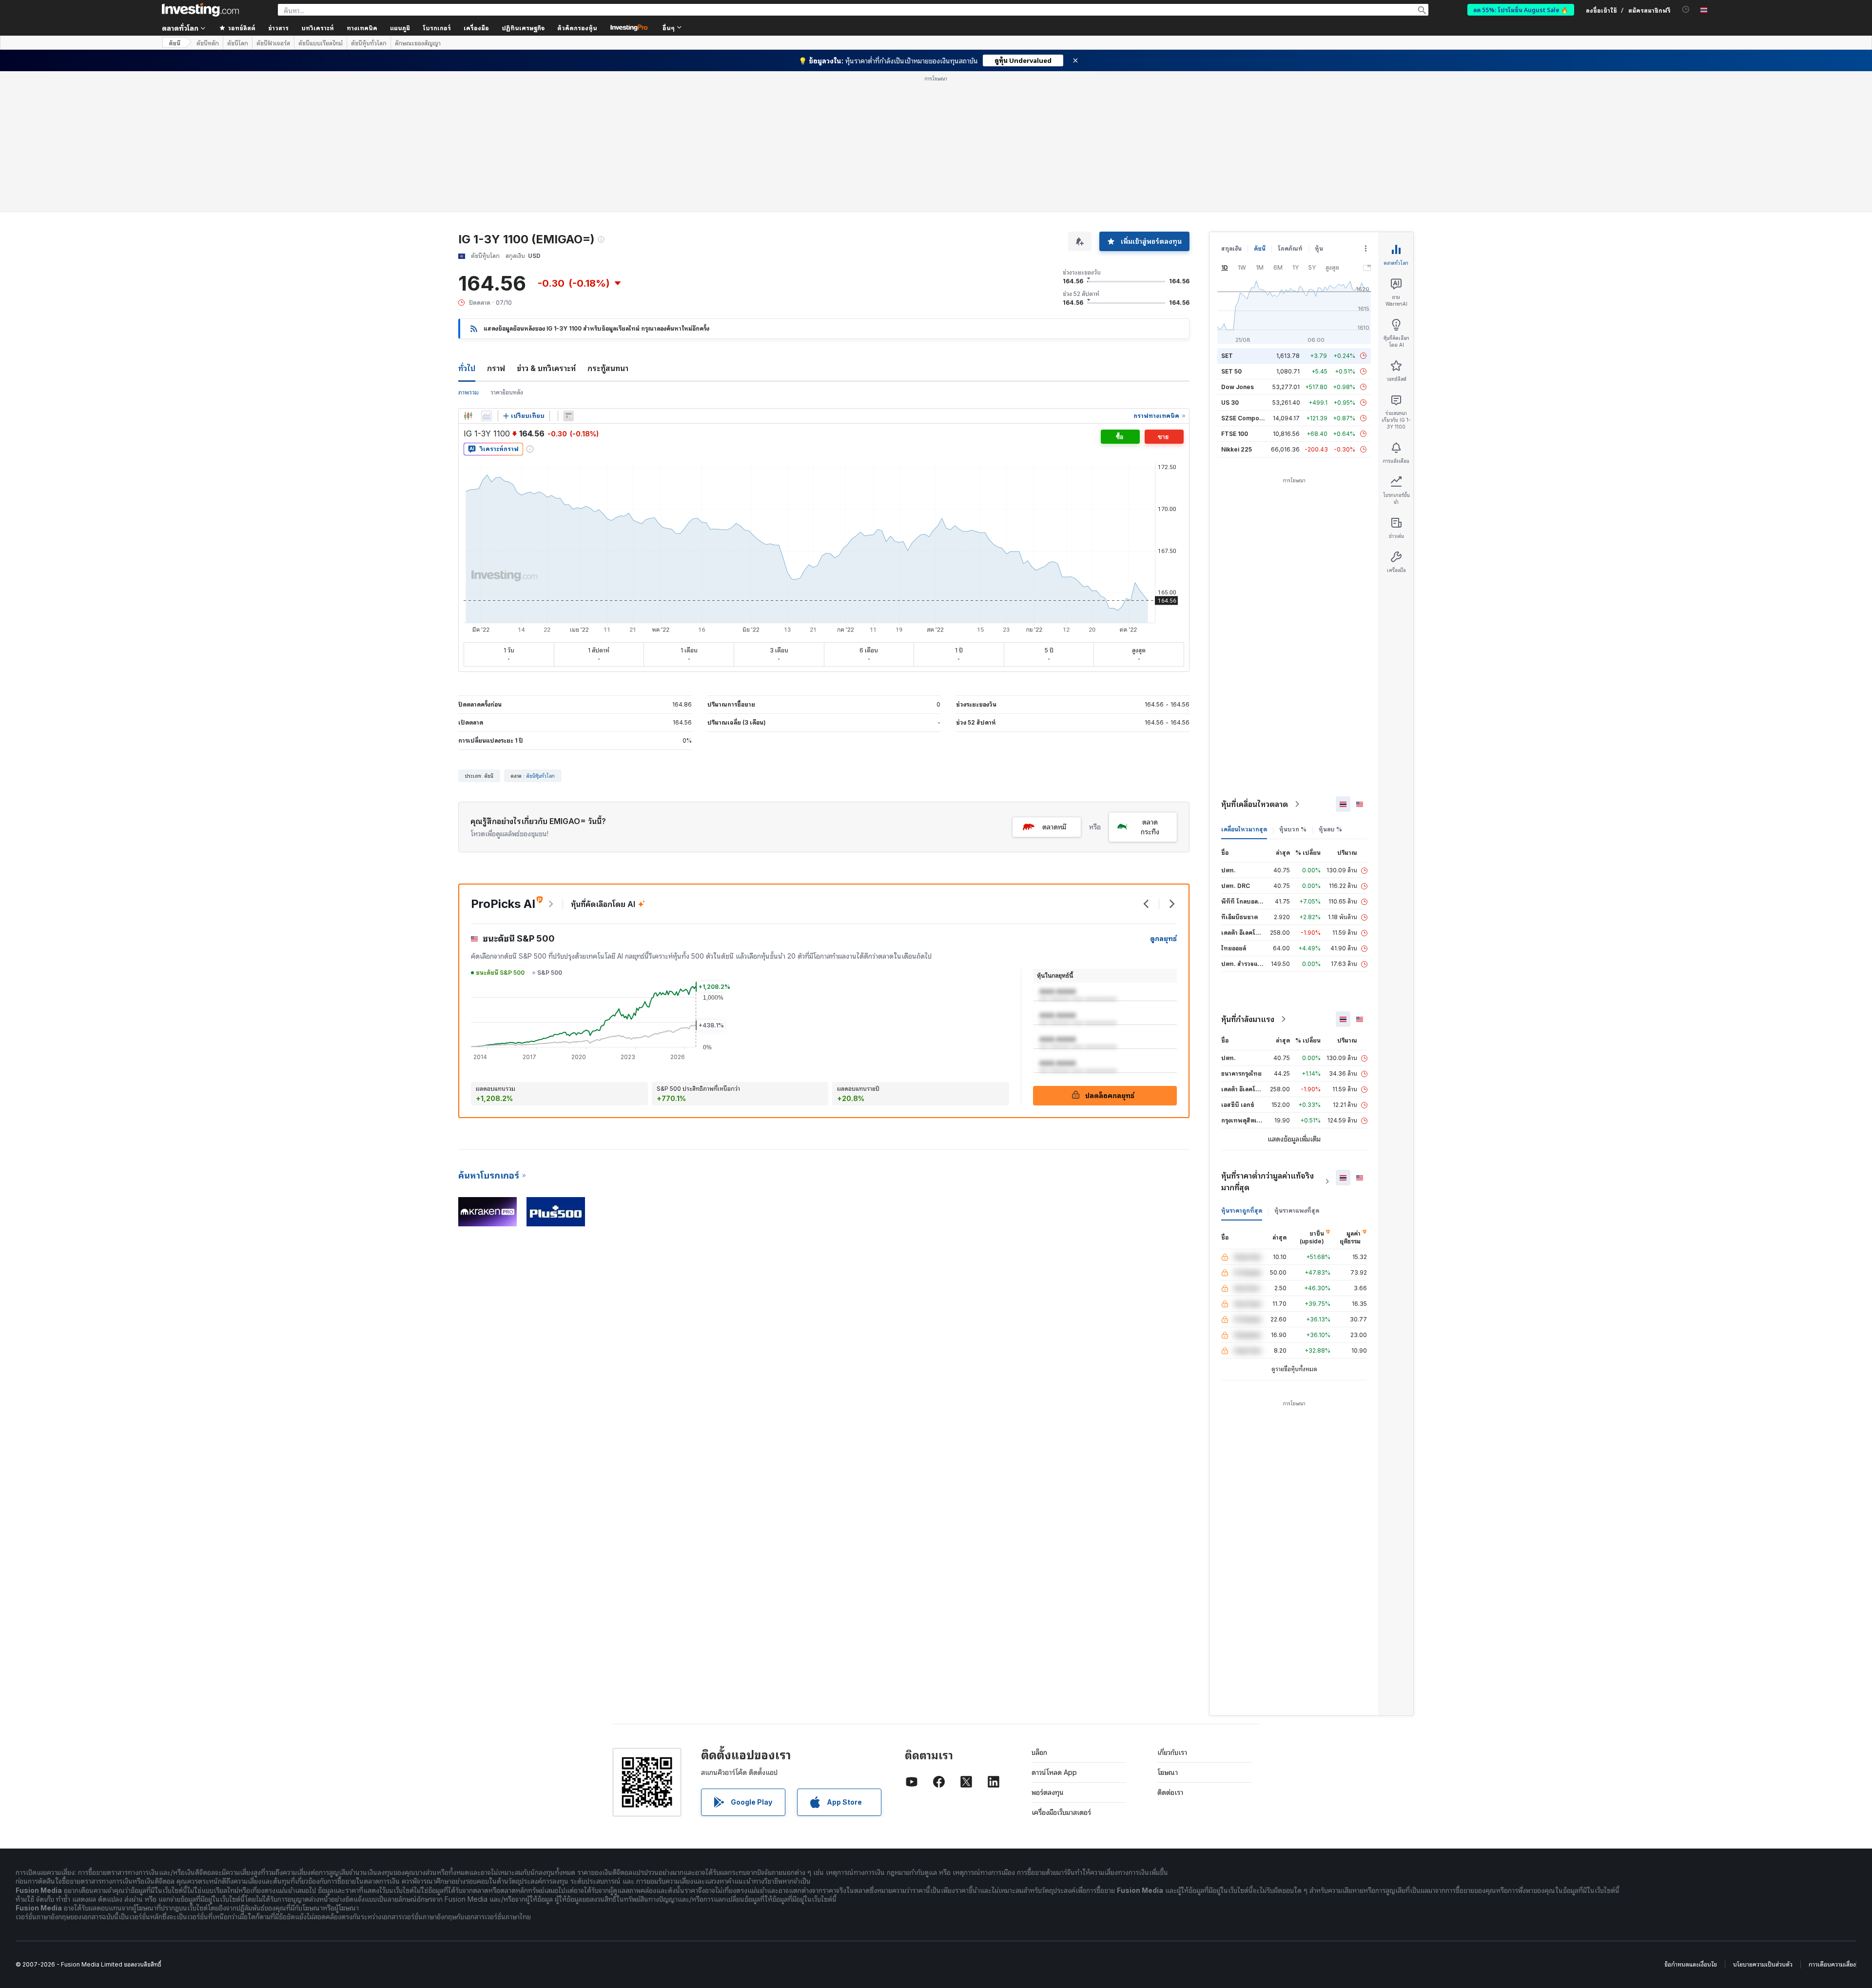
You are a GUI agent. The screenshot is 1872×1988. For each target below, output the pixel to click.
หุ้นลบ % (1330, 829)
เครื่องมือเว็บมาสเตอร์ (1061, 1812)
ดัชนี (175, 43)
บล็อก (1039, 1752)
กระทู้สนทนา (608, 368)
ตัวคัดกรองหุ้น (577, 28)
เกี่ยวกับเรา (1172, 1752)
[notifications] (1686, 10)
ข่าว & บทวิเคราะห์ (546, 368)
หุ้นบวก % (1293, 829)
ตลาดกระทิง (1150, 827)
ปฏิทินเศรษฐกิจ (523, 28)
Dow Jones (1238, 387)
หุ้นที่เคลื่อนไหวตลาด (1255, 804)
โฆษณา (1168, 1772)
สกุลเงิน (1231, 248)
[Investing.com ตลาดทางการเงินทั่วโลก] (200, 10)
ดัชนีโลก (238, 43)
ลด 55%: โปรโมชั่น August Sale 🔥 (1521, 10)
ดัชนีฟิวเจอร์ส (273, 43)
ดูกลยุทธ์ (1163, 938)
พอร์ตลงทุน (1048, 1792)
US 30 (1230, 403)
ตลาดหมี (1054, 827)
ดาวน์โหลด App (1054, 1772)
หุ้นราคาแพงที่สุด (1297, 1211)
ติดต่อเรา (1170, 1792)
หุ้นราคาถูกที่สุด (1242, 1211)
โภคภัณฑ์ (1290, 248)
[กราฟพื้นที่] (487, 416)
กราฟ (496, 368)
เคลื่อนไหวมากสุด (1244, 829)
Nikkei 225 (1237, 449)
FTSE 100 (1235, 434)
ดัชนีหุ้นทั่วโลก (369, 43)
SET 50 (1231, 371)
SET (1227, 356)
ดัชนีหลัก (208, 43)
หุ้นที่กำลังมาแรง (1248, 1019)
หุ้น (1319, 248)
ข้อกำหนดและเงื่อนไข (1691, 1964)
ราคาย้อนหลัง (507, 392)
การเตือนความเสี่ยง (1832, 1964)
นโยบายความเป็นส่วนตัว (1763, 1964)
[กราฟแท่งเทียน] (468, 416)
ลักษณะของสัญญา (418, 43)
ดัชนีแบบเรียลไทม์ (321, 43)
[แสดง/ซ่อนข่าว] (568, 416)
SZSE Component (1247, 418)
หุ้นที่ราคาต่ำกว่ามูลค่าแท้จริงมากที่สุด (1267, 1181)
